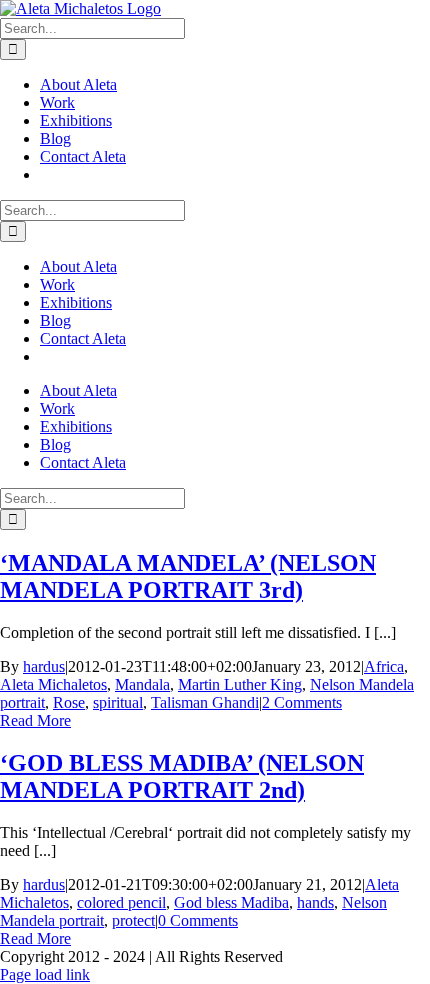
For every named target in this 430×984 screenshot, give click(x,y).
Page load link (45, 974)
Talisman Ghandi (205, 702)
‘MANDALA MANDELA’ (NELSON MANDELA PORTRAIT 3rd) (188, 576)
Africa (384, 666)
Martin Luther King (240, 684)
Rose (69, 702)
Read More (35, 720)
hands (315, 902)
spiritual (118, 702)
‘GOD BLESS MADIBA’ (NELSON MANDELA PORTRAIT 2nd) (182, 776)
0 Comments (198, 920)
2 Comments (302, 702)
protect (133, 920)
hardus (44, 666)
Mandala (142, 684)
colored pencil (121, 902)
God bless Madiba (231, 902)
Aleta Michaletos (53, 684)
